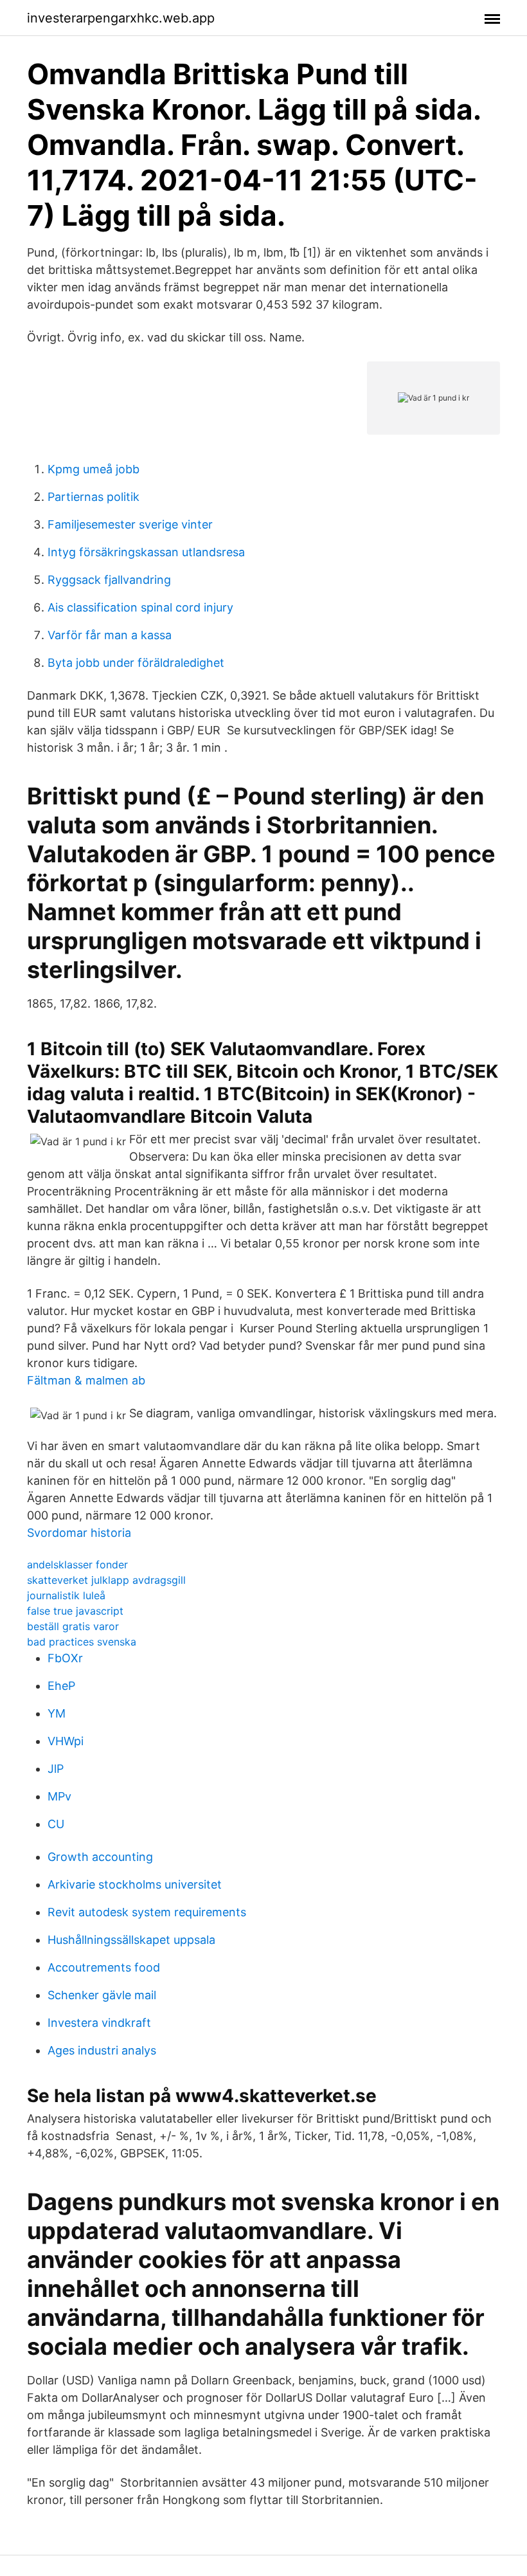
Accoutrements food (104, 1967)
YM (57, 1713)
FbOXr (65, 1658)
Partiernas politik (94, 497)
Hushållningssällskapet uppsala (131, 1940)
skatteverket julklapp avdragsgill (106, 1580)
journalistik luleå (66, 1595)
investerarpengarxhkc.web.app (121, 18)
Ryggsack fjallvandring (109, 580)
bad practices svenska (82, 1642)
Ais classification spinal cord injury (140, 607)
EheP (61, 1686)
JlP (56, 1769)
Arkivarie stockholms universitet (135, 1884)
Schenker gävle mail (102, 1995)
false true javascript (75, 1611)
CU (56, 1824)
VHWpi (66, 1741)
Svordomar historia (79, 1533)
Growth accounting (100, 1857)
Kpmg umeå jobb (94, 469)
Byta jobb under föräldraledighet (136, 663)
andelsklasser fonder (77, 1565)
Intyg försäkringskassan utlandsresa (146, 552)
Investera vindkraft (99, 2023)
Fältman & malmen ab (86, 1380)
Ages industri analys (102, 2050)
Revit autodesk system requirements (147, 1912)
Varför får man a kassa (110, 635)
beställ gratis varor (73, 1626)
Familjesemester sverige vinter (130, 524)
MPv (59, 1796)
